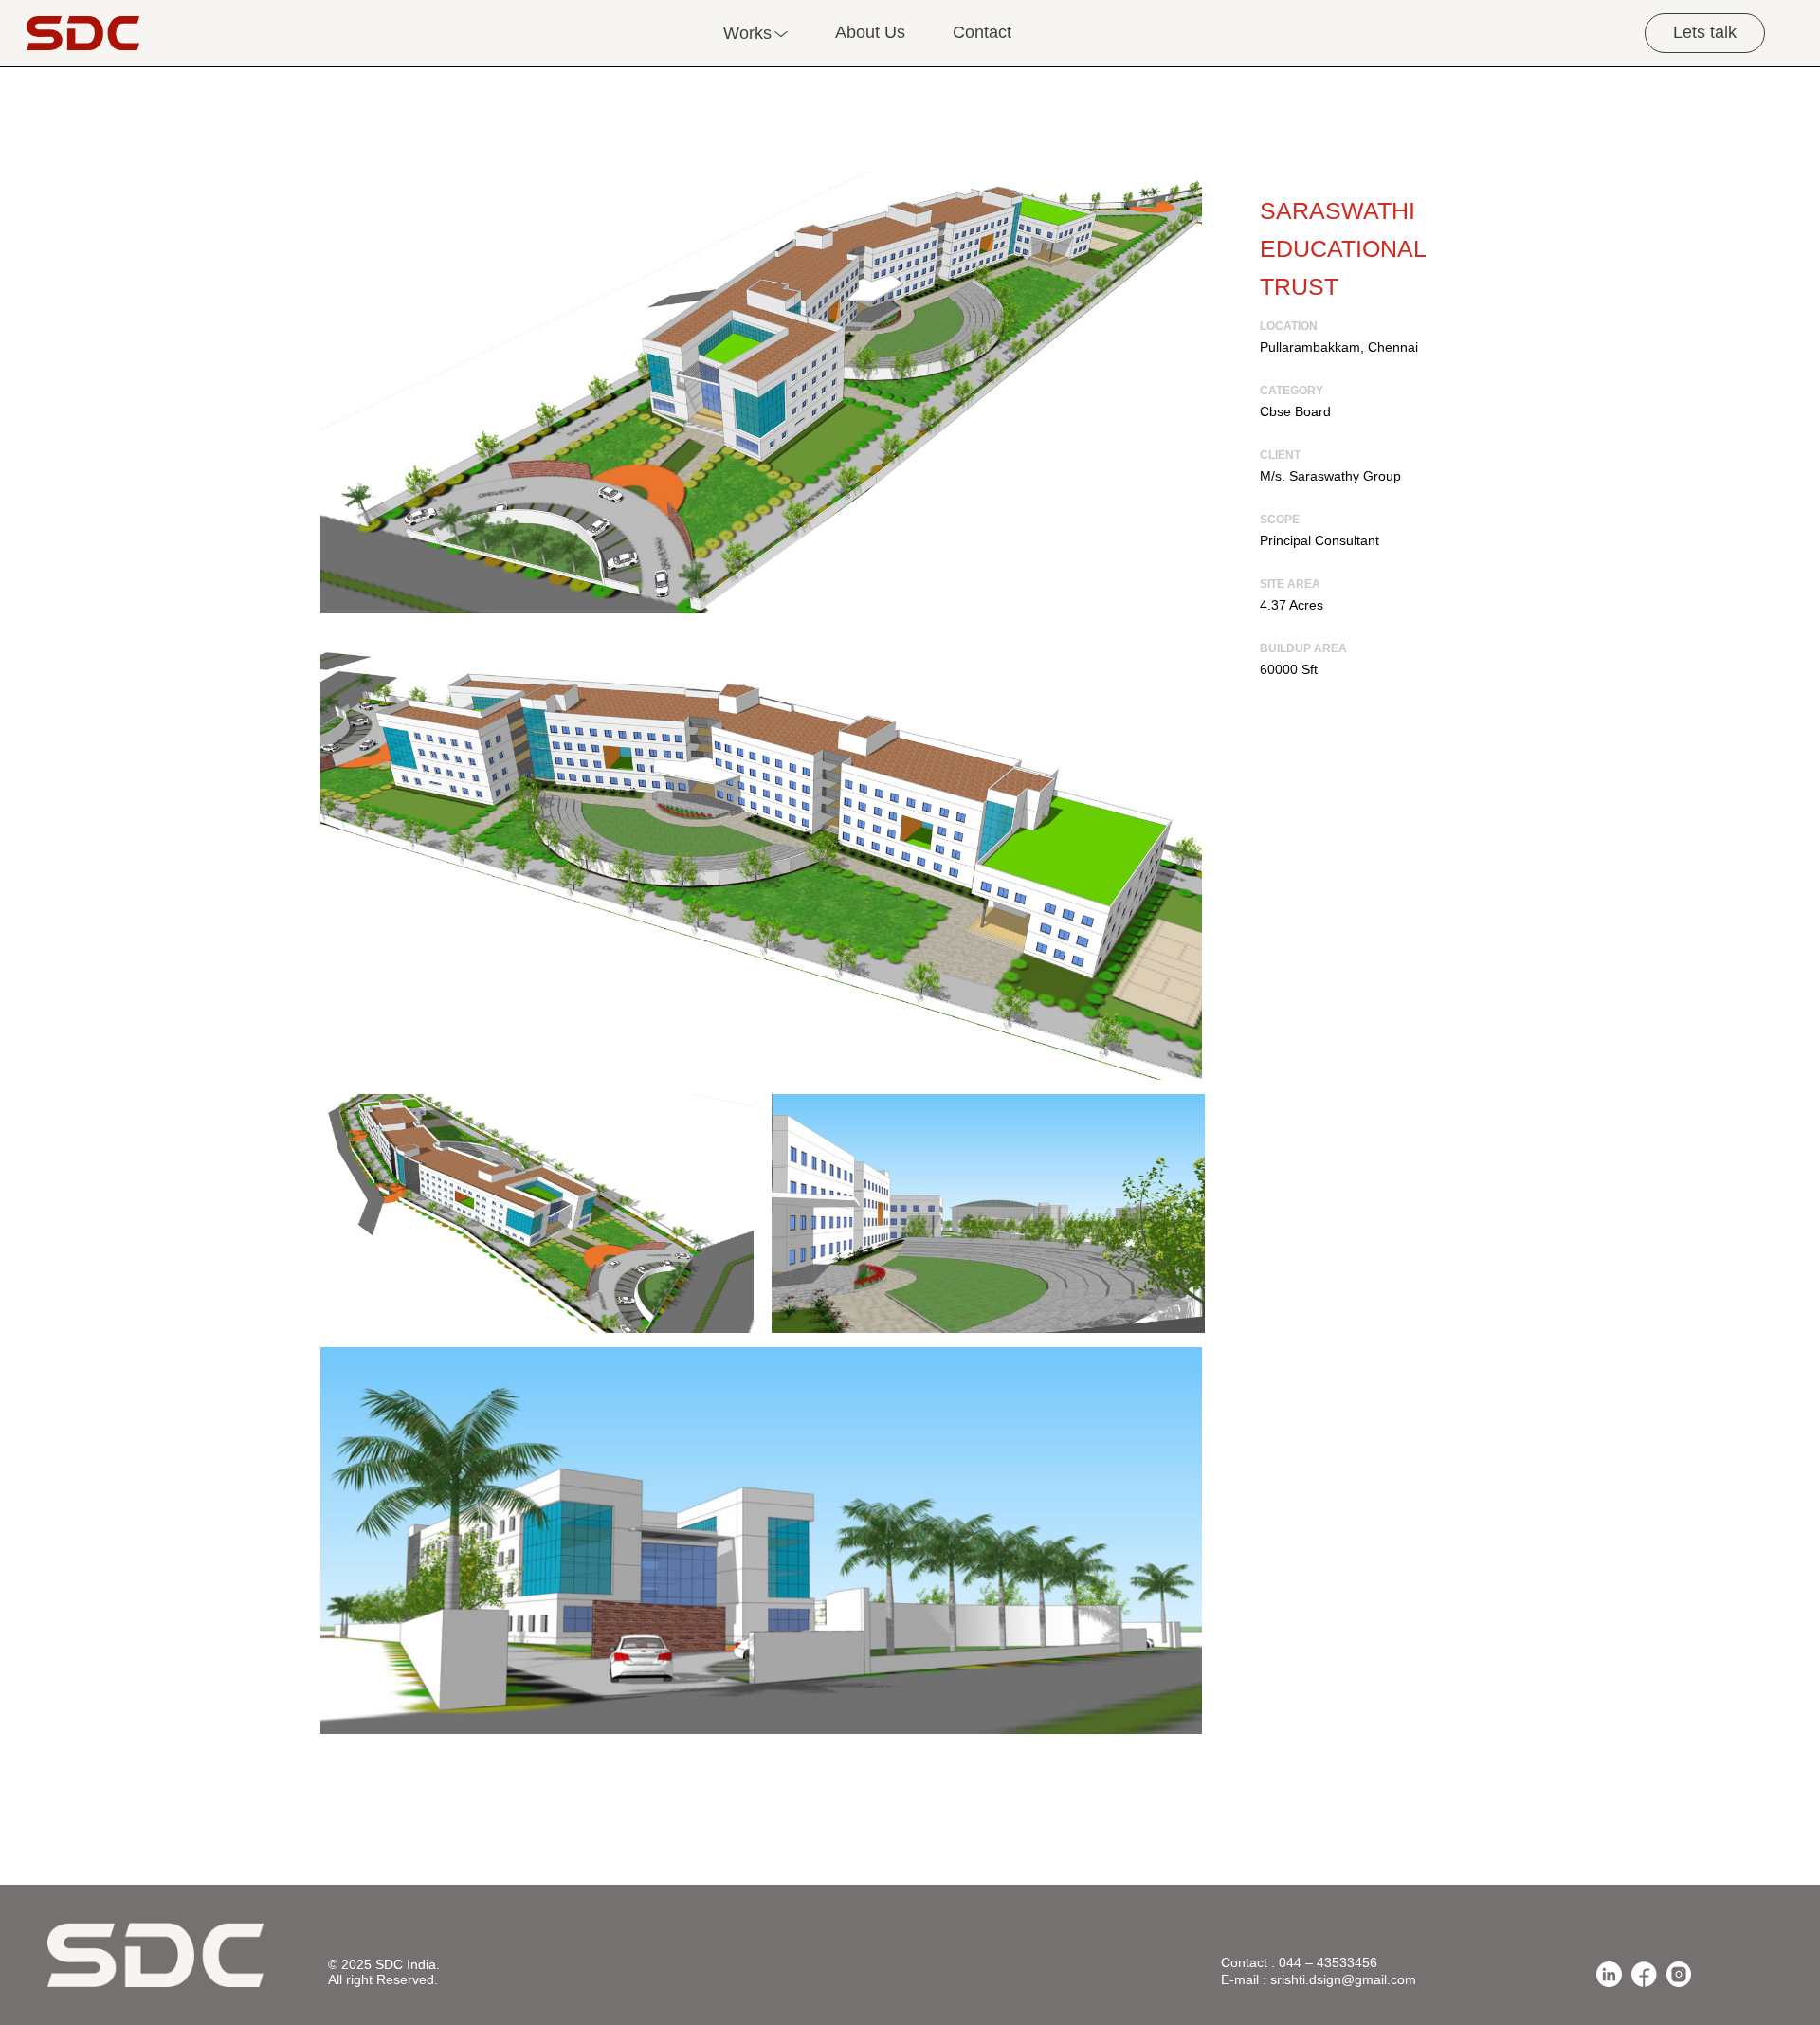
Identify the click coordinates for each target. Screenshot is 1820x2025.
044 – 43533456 (1328, 1962)
